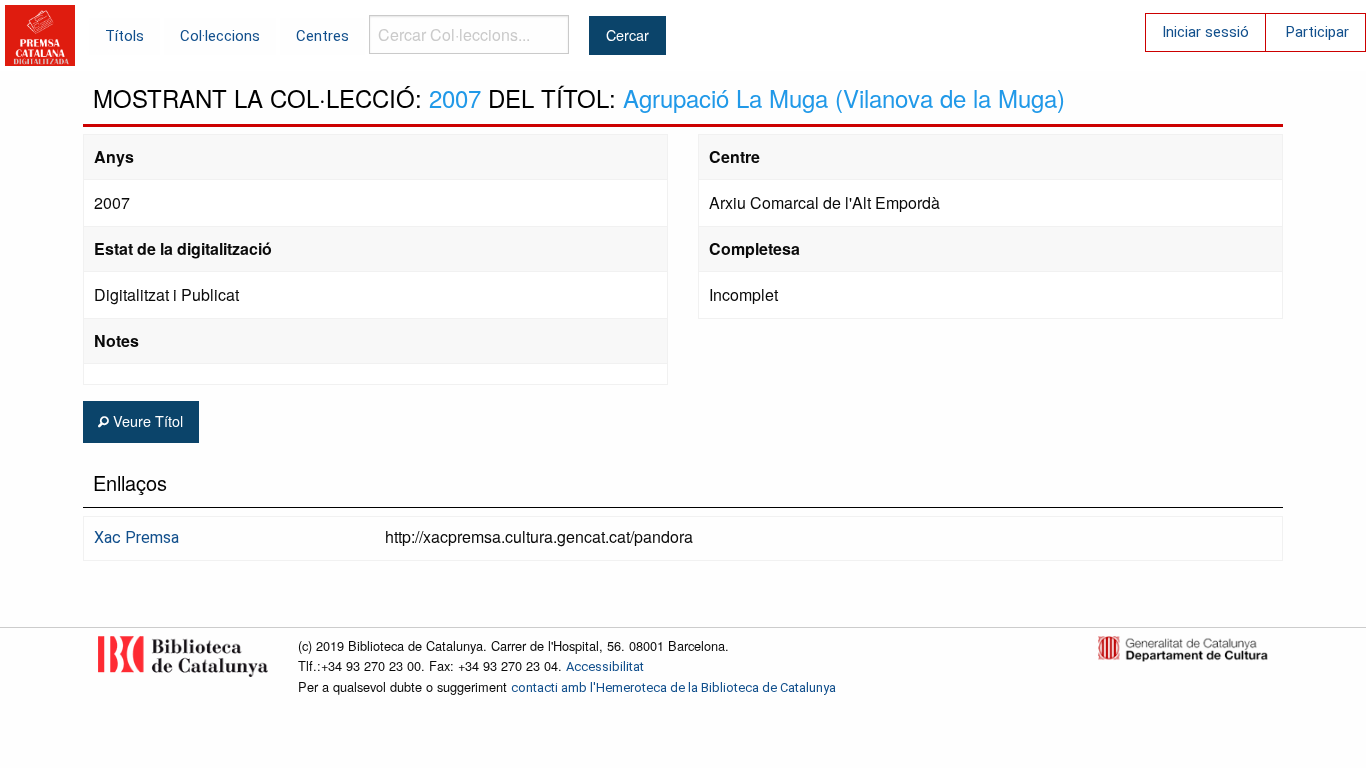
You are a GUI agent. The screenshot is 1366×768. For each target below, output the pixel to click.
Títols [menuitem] (124, 36)
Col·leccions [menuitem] (220, 36)
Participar (1317, 32)
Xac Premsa (136, 537)
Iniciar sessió (1205, 32)
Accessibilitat (605, 666)
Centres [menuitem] (322, 36)
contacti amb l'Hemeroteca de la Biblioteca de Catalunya (673, 687)
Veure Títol (146, 420)
